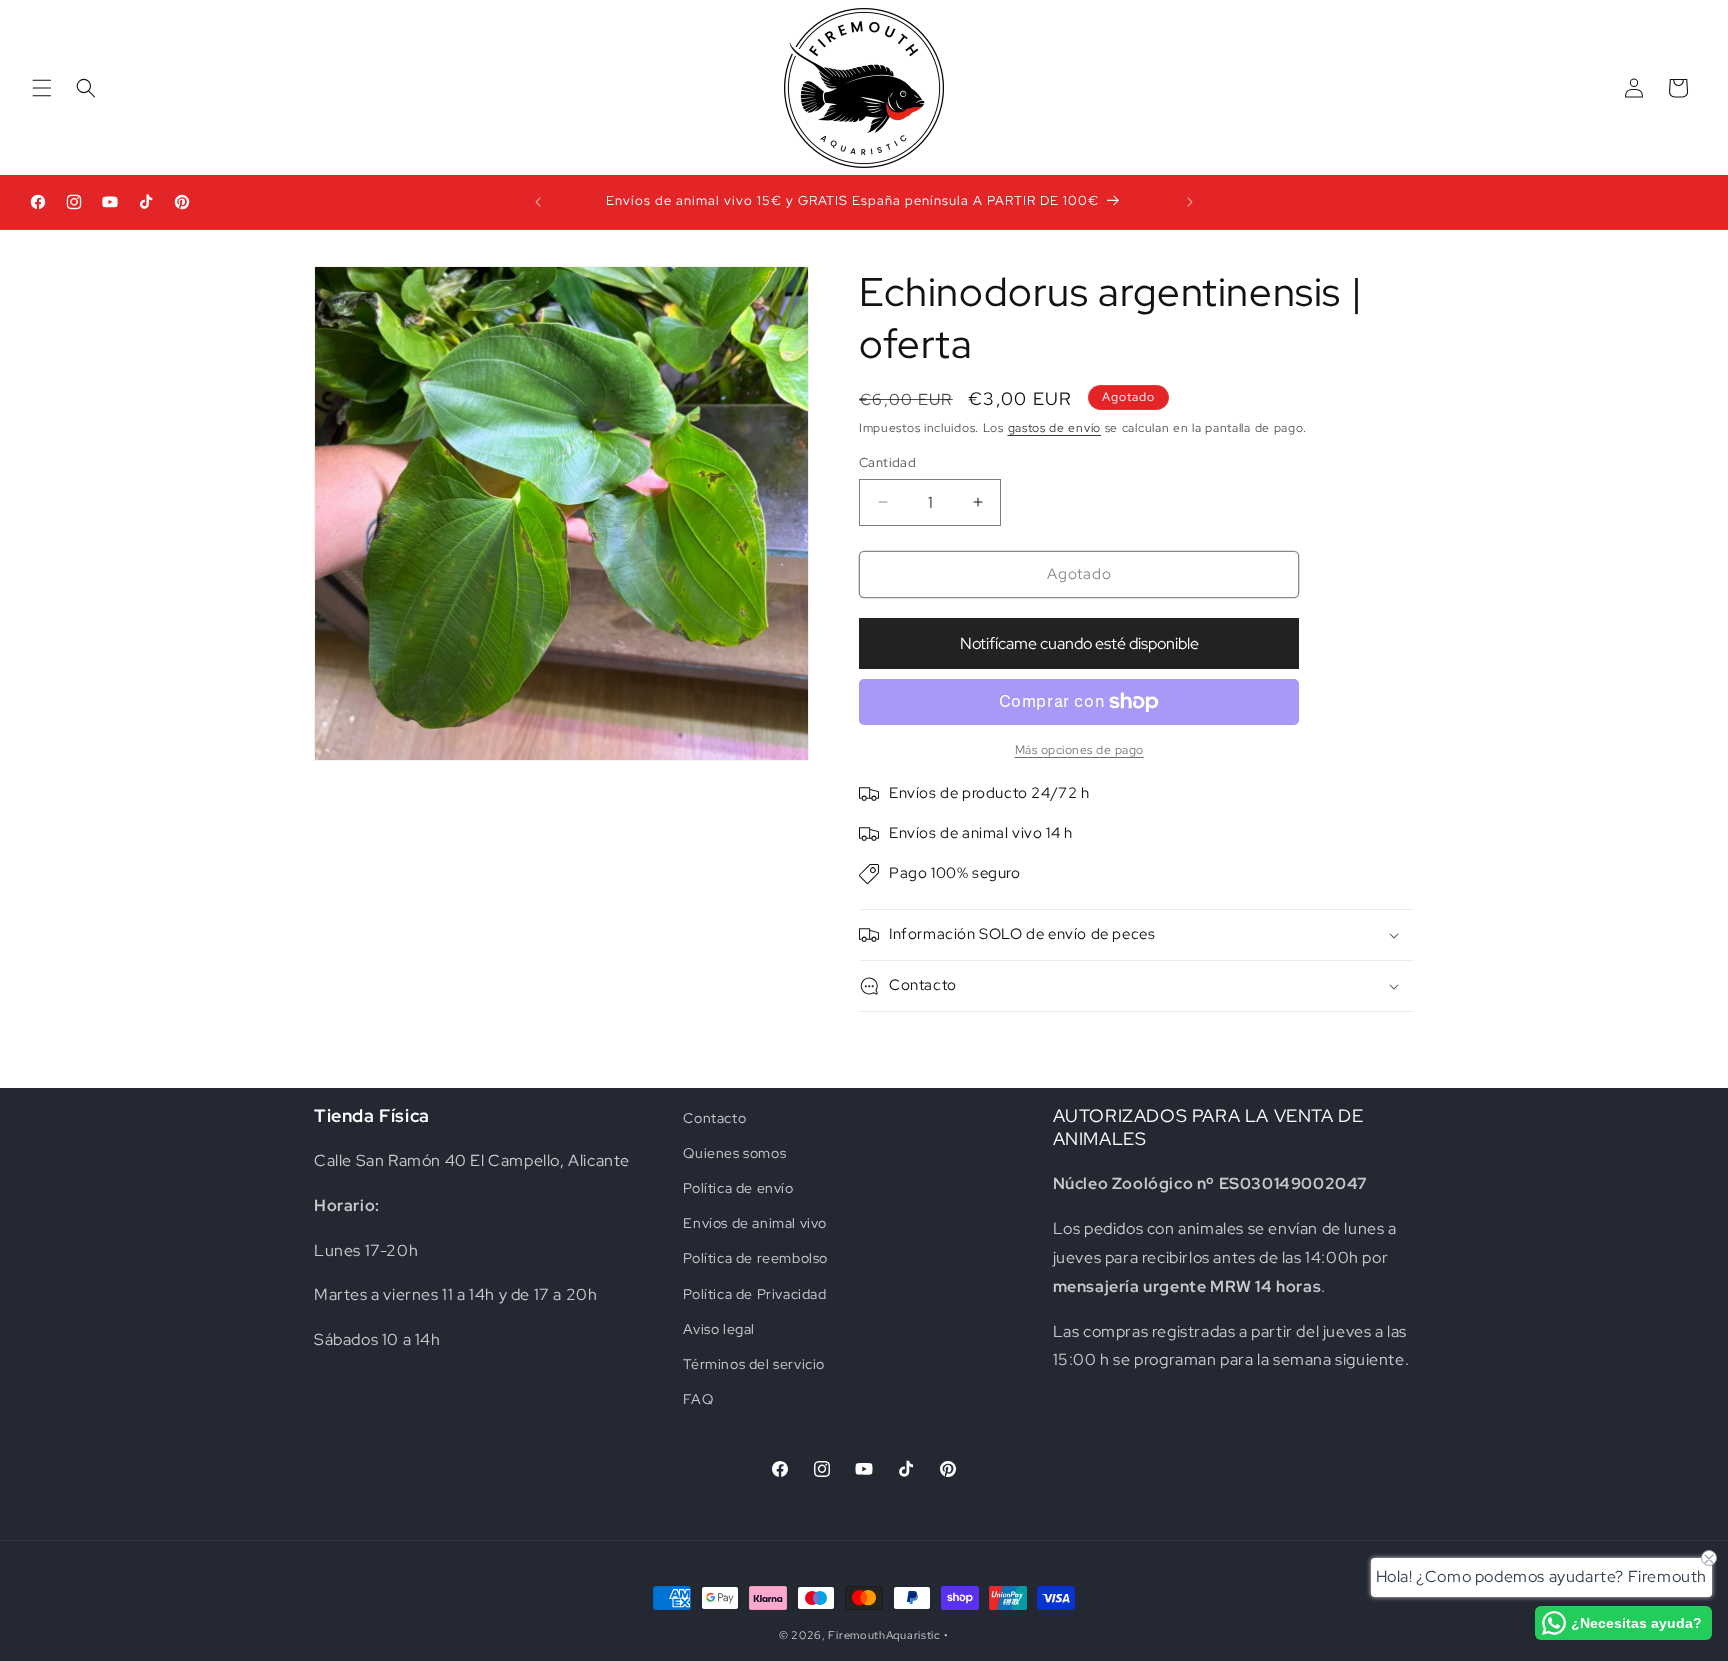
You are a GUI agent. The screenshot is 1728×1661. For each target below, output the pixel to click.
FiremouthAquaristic (884, 1635)
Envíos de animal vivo (755, 1223)
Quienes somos (734, 1153)
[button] (42, 88)
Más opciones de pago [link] (1079, 750)
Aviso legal (719, 1329)
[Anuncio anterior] (538, 202)
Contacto (714, 1118)
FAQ (698, 1399)
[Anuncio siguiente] (1190, 202)
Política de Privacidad (754, 1294)
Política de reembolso (755, 1259)
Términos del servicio (754, 1364)
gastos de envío (1055, 428)
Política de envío (738, 1188)
